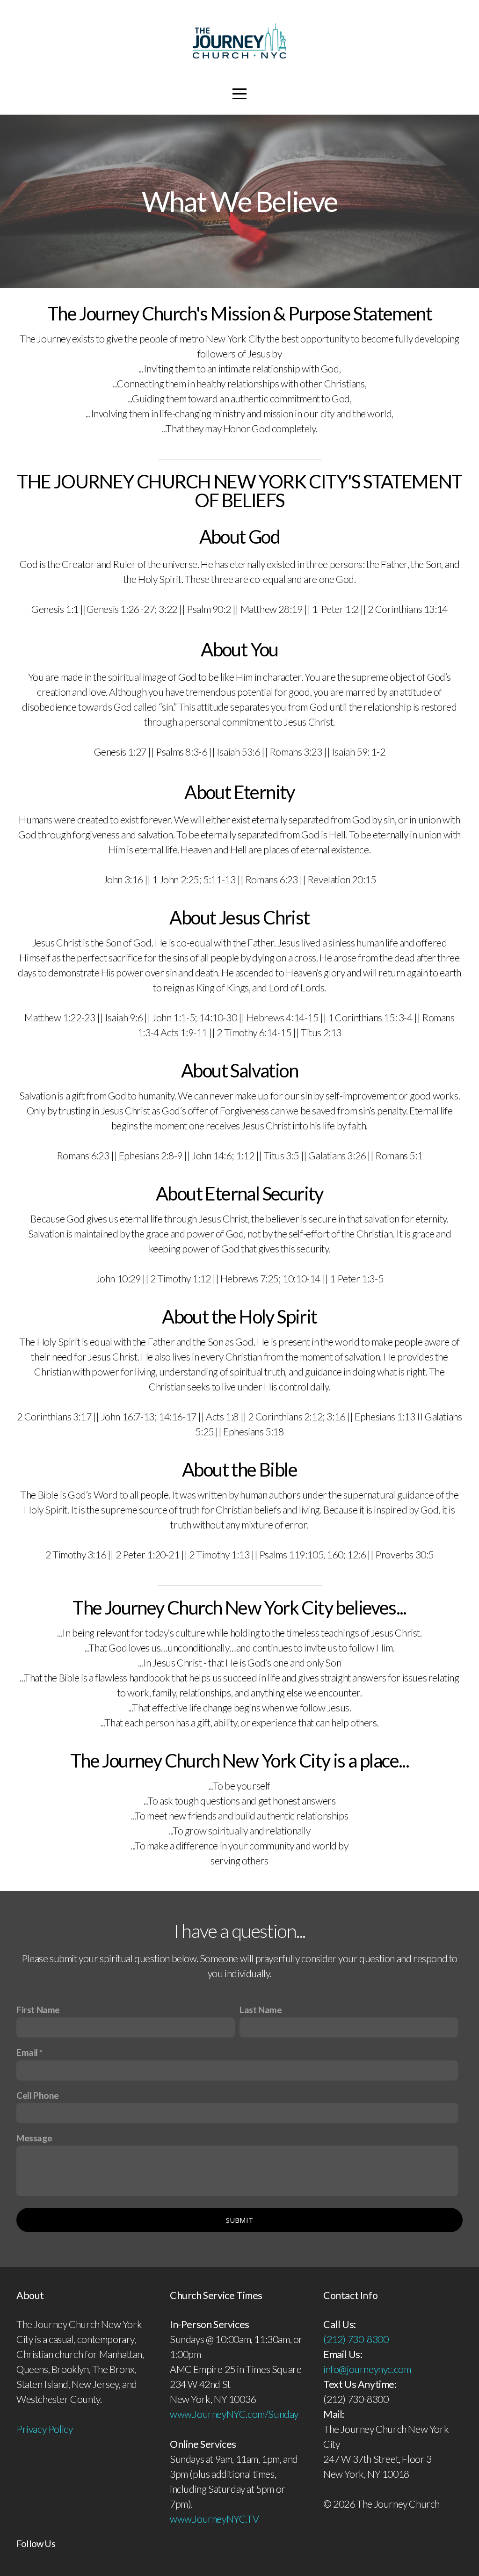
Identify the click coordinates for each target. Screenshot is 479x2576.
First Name (38, 2010)
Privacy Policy (44, 2429)
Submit (240, 2220)
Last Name (261, 2010)
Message (34, 2138)
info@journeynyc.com (367, 2369)
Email (27, 2052)
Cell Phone (38, 2095)
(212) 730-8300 (356, 2339)
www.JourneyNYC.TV (214, 2519)
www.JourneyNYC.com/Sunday (234, 2414)
